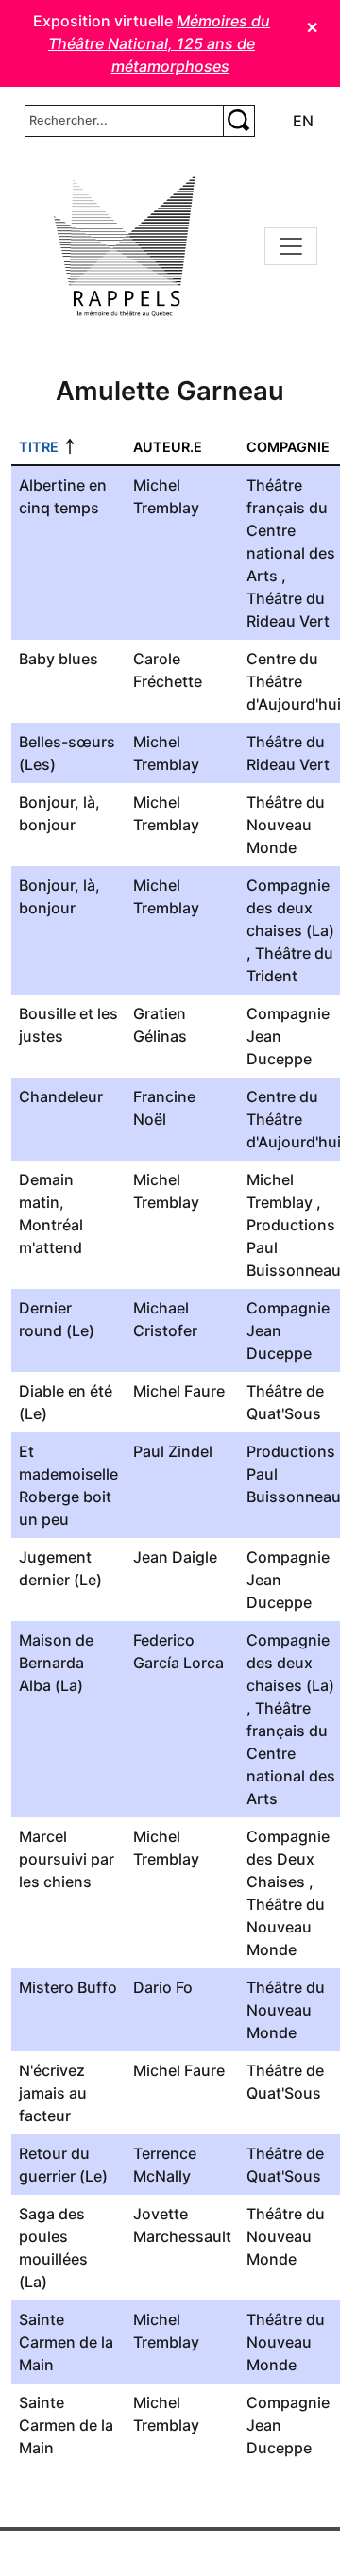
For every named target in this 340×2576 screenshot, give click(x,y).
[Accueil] (125, 246)
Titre (39, 447)
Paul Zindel (173, 1451)
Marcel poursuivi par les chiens (67, 1859)
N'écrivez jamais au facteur (53, 2093)
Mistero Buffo (68, 1987)
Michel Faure (179, 1391)
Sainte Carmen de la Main (66, 2342)
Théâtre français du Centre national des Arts (291, 530)
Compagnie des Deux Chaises (288, 1859)
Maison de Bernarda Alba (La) (56, 1663)
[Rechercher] (239, 121)
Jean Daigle (175, 1557)
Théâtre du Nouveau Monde (286, 825)
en (303, 121)
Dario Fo (163, 1987)
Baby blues (59, 659)
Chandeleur (61, 1096)
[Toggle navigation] (291, 246)
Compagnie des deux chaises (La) (290, 908)
